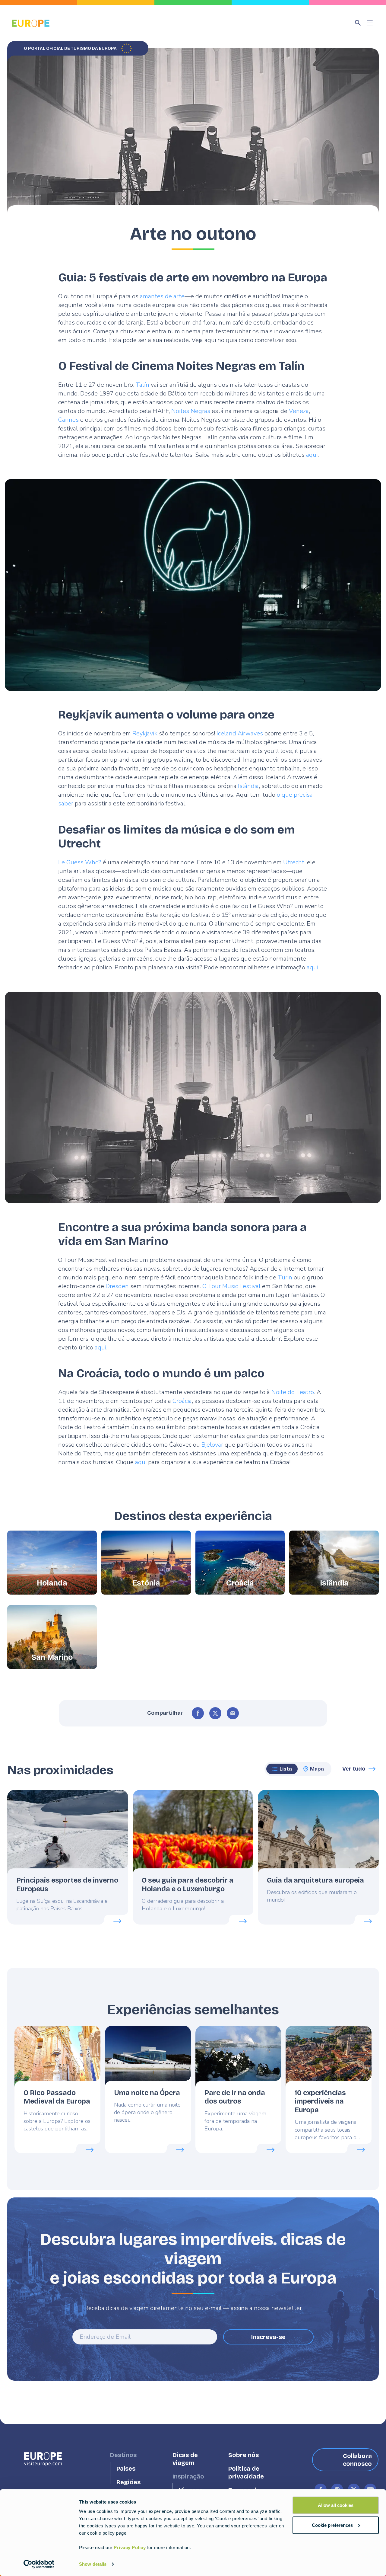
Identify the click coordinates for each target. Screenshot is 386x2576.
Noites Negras (191, 411)
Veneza (299, 411)
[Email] (233, 1713)
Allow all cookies (336, 2505)
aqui (312, 455)
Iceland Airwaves (240, 733)
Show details (93, 2564)
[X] (215, 1713)
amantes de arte (162, 296)
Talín (142, 385)
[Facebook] (198, 1713)
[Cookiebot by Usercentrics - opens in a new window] (39, 2564)
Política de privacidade (246, 2473)
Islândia (248, 786)
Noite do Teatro (293, 1392)
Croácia (182, 1401)
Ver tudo (354, 1769)
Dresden (117, 1286)
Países (126, 2469)
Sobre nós (244, 2455)
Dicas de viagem (185, 2459)
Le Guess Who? (80, 862)
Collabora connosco (357, 2460)
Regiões (128, 2482)
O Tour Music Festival (231, 1286)
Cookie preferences (332, 2525)
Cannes (68, 420)
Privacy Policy (130, 2547)
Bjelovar (212, 1445)
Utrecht (294, 862)
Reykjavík (145, 733)
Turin (285, 1277)
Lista (286, 1769)
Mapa (317, 1769)
